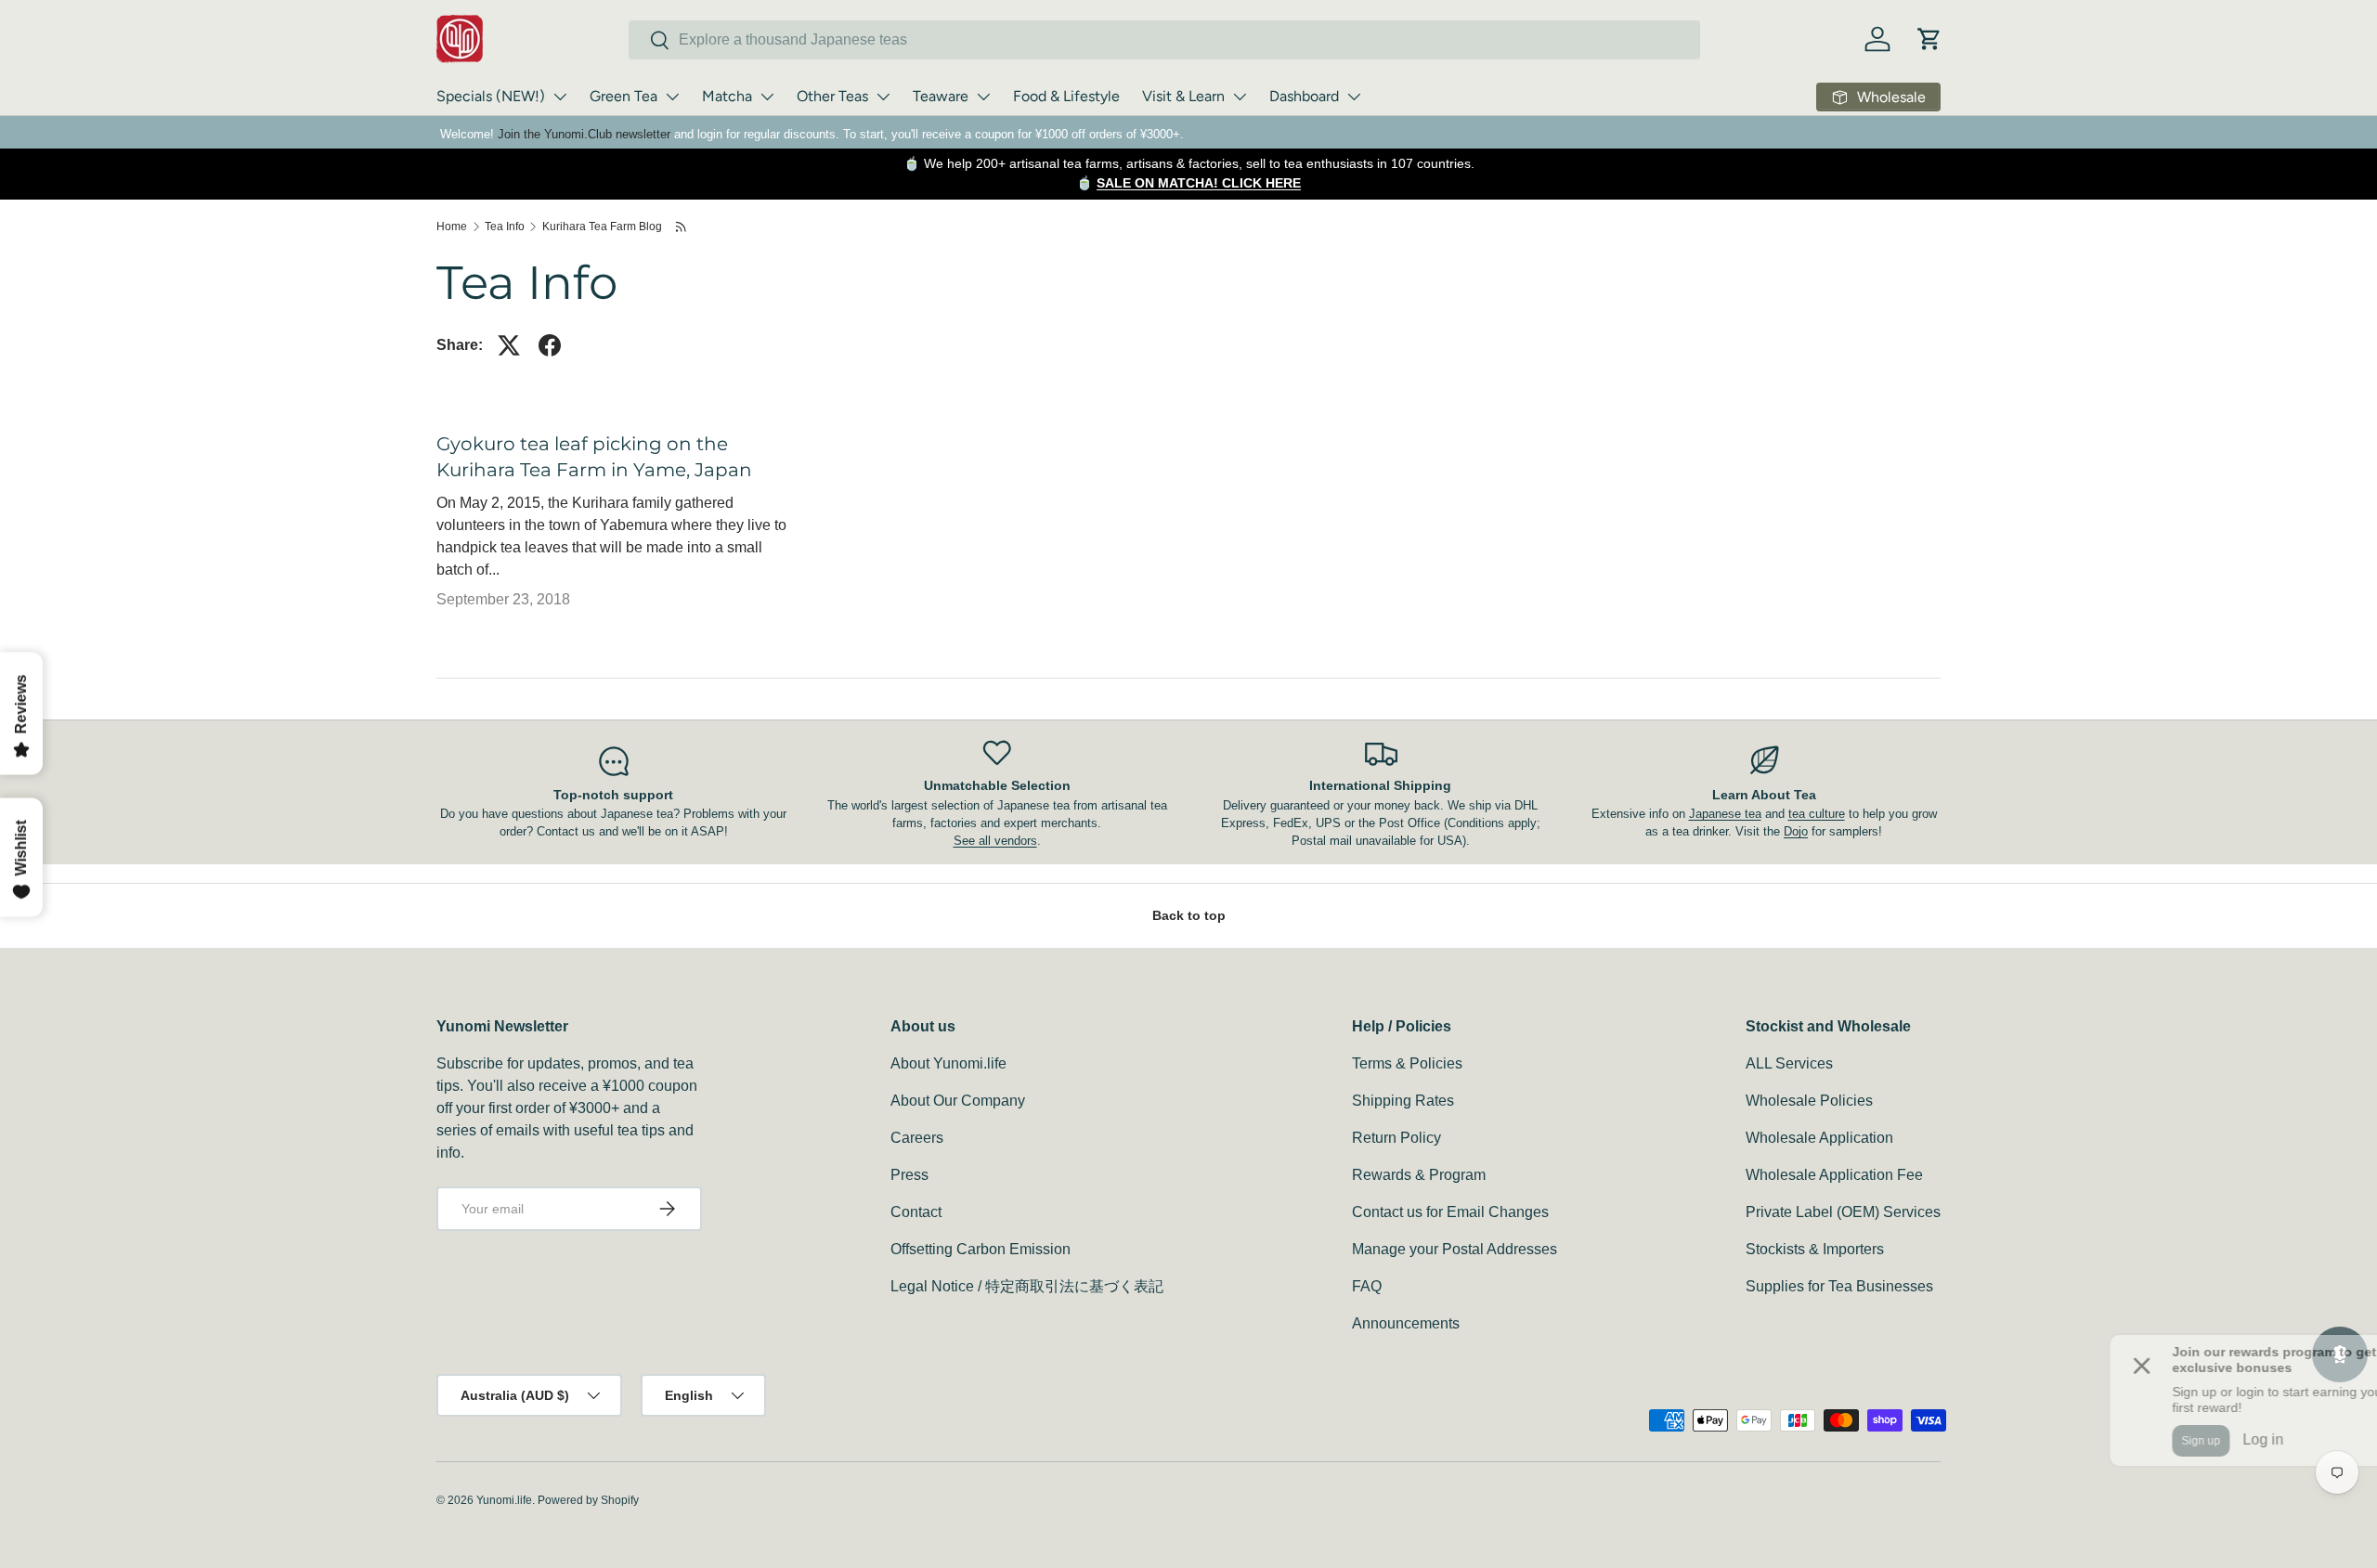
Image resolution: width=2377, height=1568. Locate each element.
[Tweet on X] (509, 345)
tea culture (1817, 814)
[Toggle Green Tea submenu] (672, 97)
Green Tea (623, 96)
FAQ (1367, 1286)
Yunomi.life (504, 1500)
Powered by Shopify (588, 1500)
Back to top (1189, 915)
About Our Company (958, 1101)
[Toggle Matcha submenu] (767, 97)
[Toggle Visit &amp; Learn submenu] (1240, 97)
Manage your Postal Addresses (1455, 1249)
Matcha (727, 96)
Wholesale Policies (1809, 1101)
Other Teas (832, 96)
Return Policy (1396, 1138)
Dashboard (1304, 96)
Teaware (941, 96)
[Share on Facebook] (550, 345)
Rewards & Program (1419, 1175)
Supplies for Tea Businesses (1839, 1286)
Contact (916, 1212)
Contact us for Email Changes (1450, 1212)
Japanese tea (1725, 814)
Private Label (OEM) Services (1843, 1212)
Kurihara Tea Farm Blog (602, 227)
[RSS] (682, 227)
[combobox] (1164, 40)
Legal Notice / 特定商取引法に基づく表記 (1027, 1286)
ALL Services (1789, 1063)
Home (452, 227)
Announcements (1406, 1323)
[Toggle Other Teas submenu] (883, 97)
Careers (917, 1138)
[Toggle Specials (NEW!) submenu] (560, 97)
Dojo (1796, 831)
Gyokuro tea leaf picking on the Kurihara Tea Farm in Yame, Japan (594, 457)
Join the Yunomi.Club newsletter (584, 134)
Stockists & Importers (1815, 1249)
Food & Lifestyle (1066, 96)
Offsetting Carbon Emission (981, 1249)
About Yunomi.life (948, 1063)
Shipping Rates (1403, 1101)
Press (909, 1175)
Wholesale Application (1819, 1138)
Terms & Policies (1407, 1063)
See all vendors (995, 841)
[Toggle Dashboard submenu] (1354, 97)
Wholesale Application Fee (1834, 1175)
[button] (1929, 39)
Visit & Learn (1183, 96)
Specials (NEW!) (491, 96)
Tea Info (505, 227)
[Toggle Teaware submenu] (983, 97)
